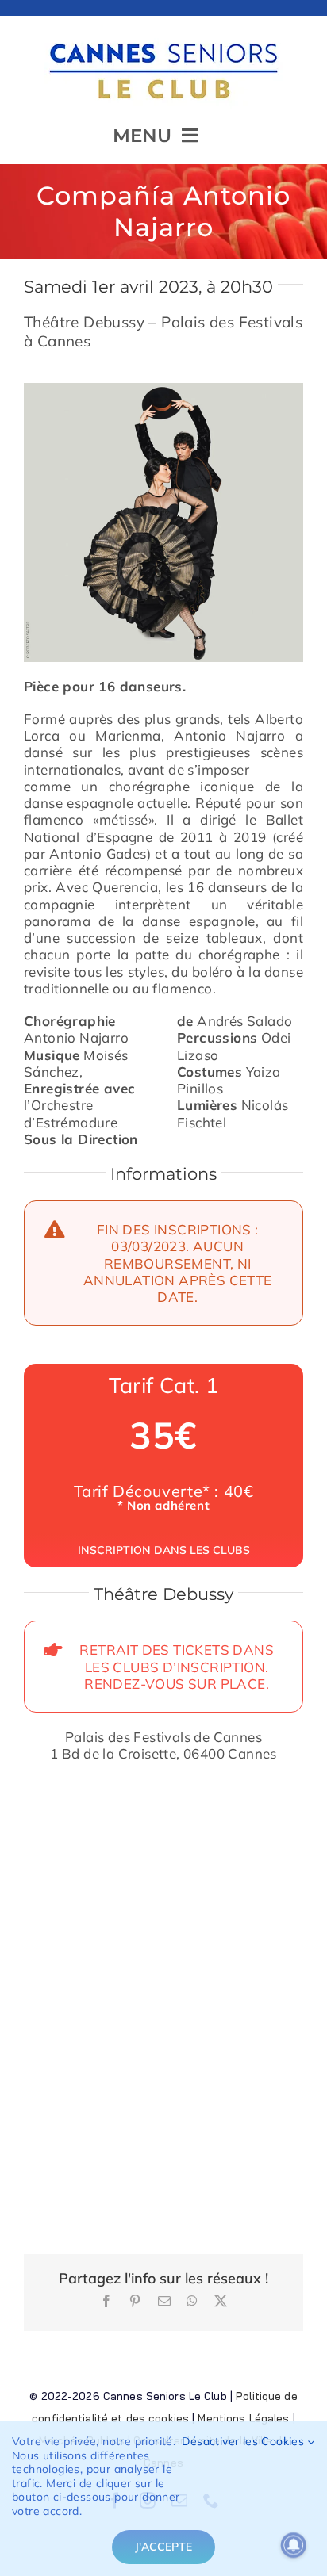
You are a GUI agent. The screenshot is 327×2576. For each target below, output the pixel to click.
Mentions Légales (243, 2418)
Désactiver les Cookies (244, 2442)
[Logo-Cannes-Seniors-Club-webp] (163, 37)
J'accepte (163, 2547)
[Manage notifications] (294, 2545)
